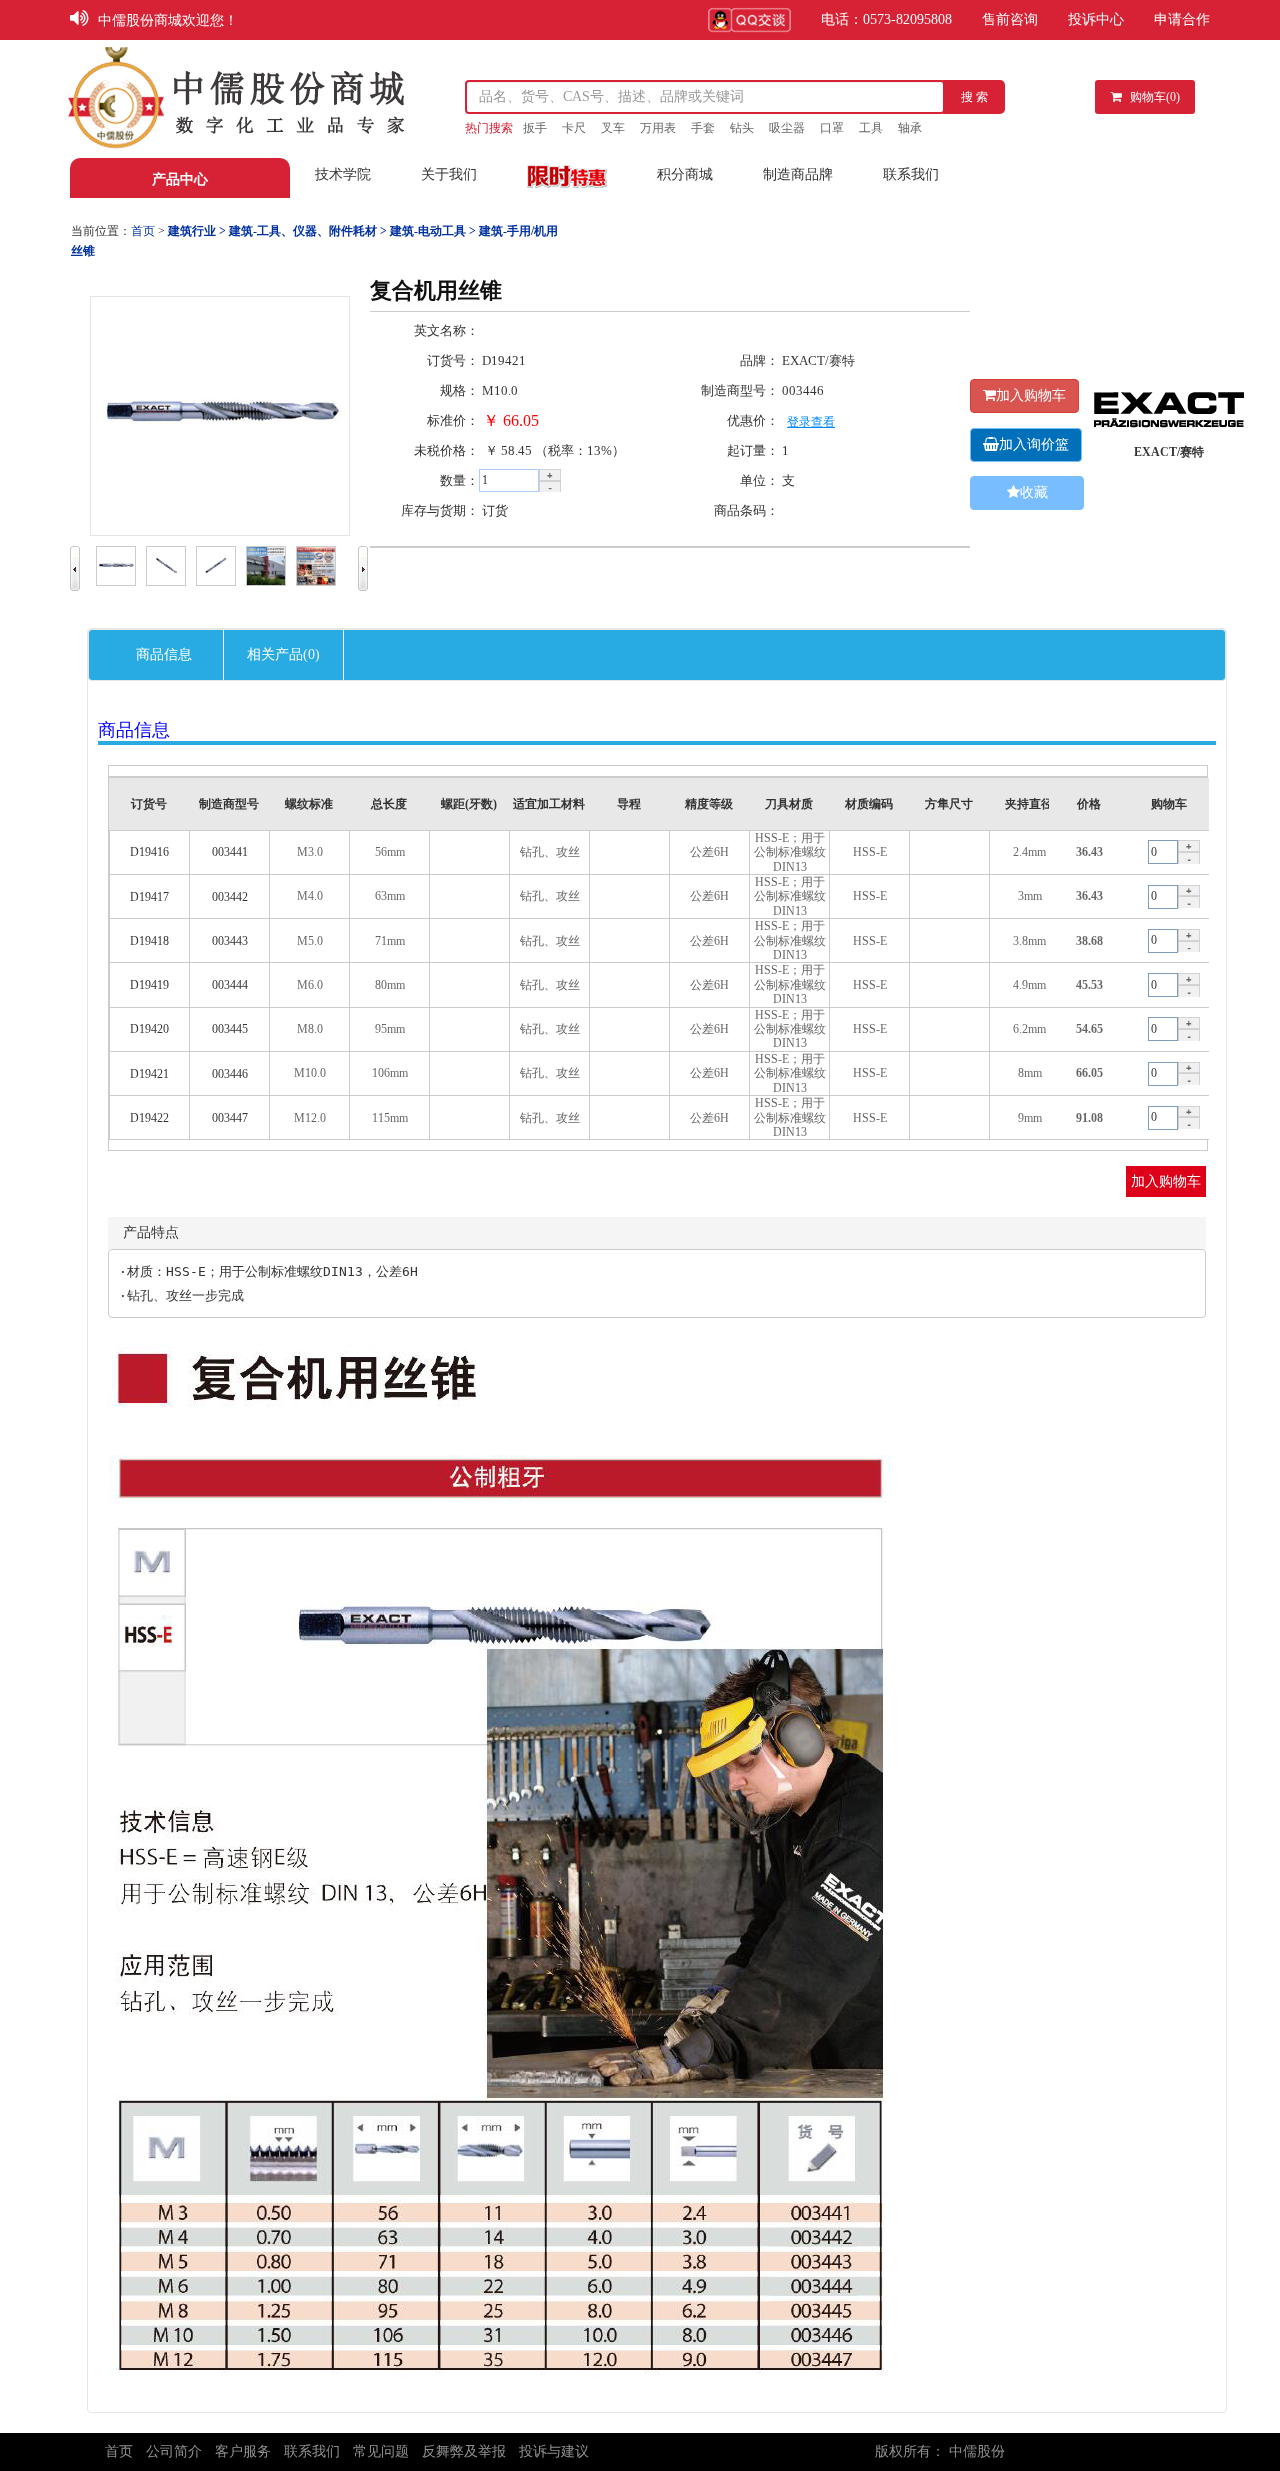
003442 (230, 897)
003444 (230, 985)
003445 (230, 1029)
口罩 (832, 128)
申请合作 (1182, 19)
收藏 (1034, 492)
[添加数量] (550, 475)
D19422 (149, 1118)
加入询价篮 (1034, 444)
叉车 (613, 128)
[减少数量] (550, 487)
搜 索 (974, 97)
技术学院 (343, 174)
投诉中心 (1096, 19)
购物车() (1155, 97)
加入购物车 (1031, 395)
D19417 (149, 897)
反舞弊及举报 (464, 2451)
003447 (230, 1118)
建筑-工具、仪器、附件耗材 (301, 231)
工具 (871, 128)
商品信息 (164, 654)
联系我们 (911, 174)
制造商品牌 (798, 174)
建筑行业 (192, 231)
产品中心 (180, 179)
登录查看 (811, 422)
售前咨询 (1010, 19)
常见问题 (381, 2451)
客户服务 (243, 2451)
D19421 (149, 1074)
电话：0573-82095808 (886, 19)
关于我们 (449, 174)
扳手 (535, 128)
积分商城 (685, 174)
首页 (119, 2451)
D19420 (149, 1029)
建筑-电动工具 (426, 231)
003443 (230, 941)
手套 (703, 128)
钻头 (742, 128)
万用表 (658, 128)
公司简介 (174, 2451)
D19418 (149, 941)
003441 (230, 852)
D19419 (149, 985)
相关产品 (283, 654)
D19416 (149, 852)
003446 (230, 1074)
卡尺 (574, 128)
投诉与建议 (554, 2451)
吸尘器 (787, 128)
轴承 (910, 128)
